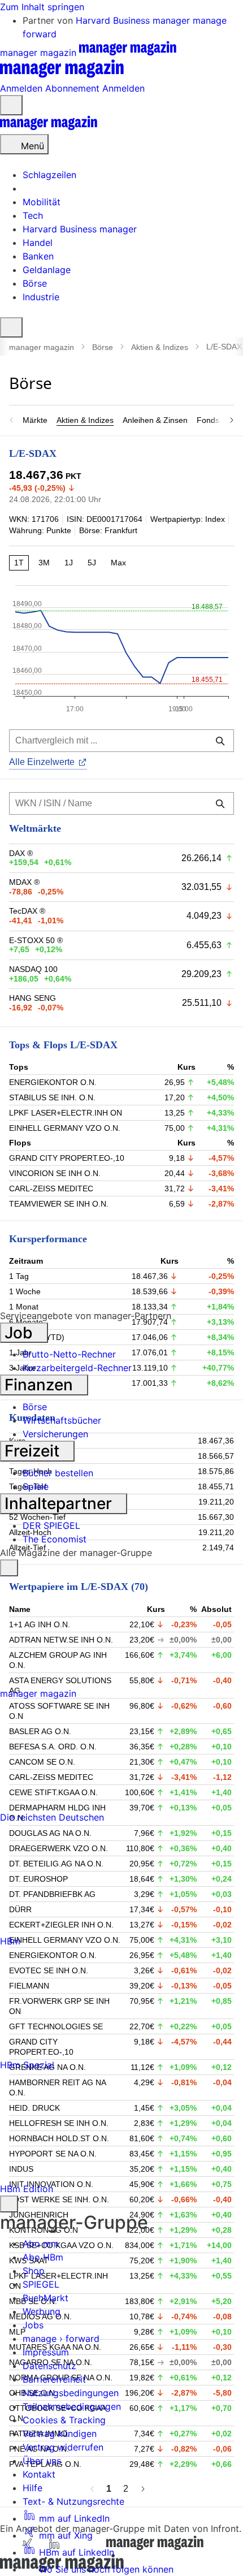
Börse (103, 347)
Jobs (33, 2325)
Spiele (36, 1486)
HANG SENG (32, 998)
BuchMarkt (45, 2298)
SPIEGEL (41, 2284)
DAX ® (21, 853)
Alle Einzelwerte (42, 762)
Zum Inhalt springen (42, 7)
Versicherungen (55, 1434)
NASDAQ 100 (33, 969)
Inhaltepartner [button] (60, 1503)
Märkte (35, 420)
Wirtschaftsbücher (62, 1420)
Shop (34, 2271)
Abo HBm (43, 2257)
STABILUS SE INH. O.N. (52, 1097)
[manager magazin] (49, 127)
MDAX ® (24, 882)
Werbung (42, 2311)
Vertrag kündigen (60, 2434)
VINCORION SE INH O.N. (55, 1173)
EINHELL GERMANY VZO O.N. (65, 1128)
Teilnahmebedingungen (72, 2406)
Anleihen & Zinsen (155, 420)
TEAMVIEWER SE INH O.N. (59, 1204)
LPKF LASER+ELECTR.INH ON (66, 1113)
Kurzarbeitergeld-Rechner (77, 1368)
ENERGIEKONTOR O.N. (53, 1082)
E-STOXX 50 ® (36, 940)
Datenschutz (49, 2366)
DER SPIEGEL (51, 1525)
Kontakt (39, 2474)
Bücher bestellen (58, 1473)
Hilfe (32, 2488)
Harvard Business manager (134, 20)
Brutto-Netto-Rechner (69, 1354)
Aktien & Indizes (160, 347)
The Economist (55, 1539)
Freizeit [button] (34, 1451)
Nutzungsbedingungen (71, 2393)
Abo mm (41, 2244)
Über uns (42, 2461)
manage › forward (61, 2339)
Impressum (46, 2352)
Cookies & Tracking (64, 2420)
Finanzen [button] (41, 1385)
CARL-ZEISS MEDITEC (51, 1188)
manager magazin (42, 347)
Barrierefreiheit (54, 2379)
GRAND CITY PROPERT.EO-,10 (67, 1158)
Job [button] (21, 1333)
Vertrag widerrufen (63, 2447)
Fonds (208, 420)
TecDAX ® (27, 911)
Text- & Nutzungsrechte (73, 2501)
